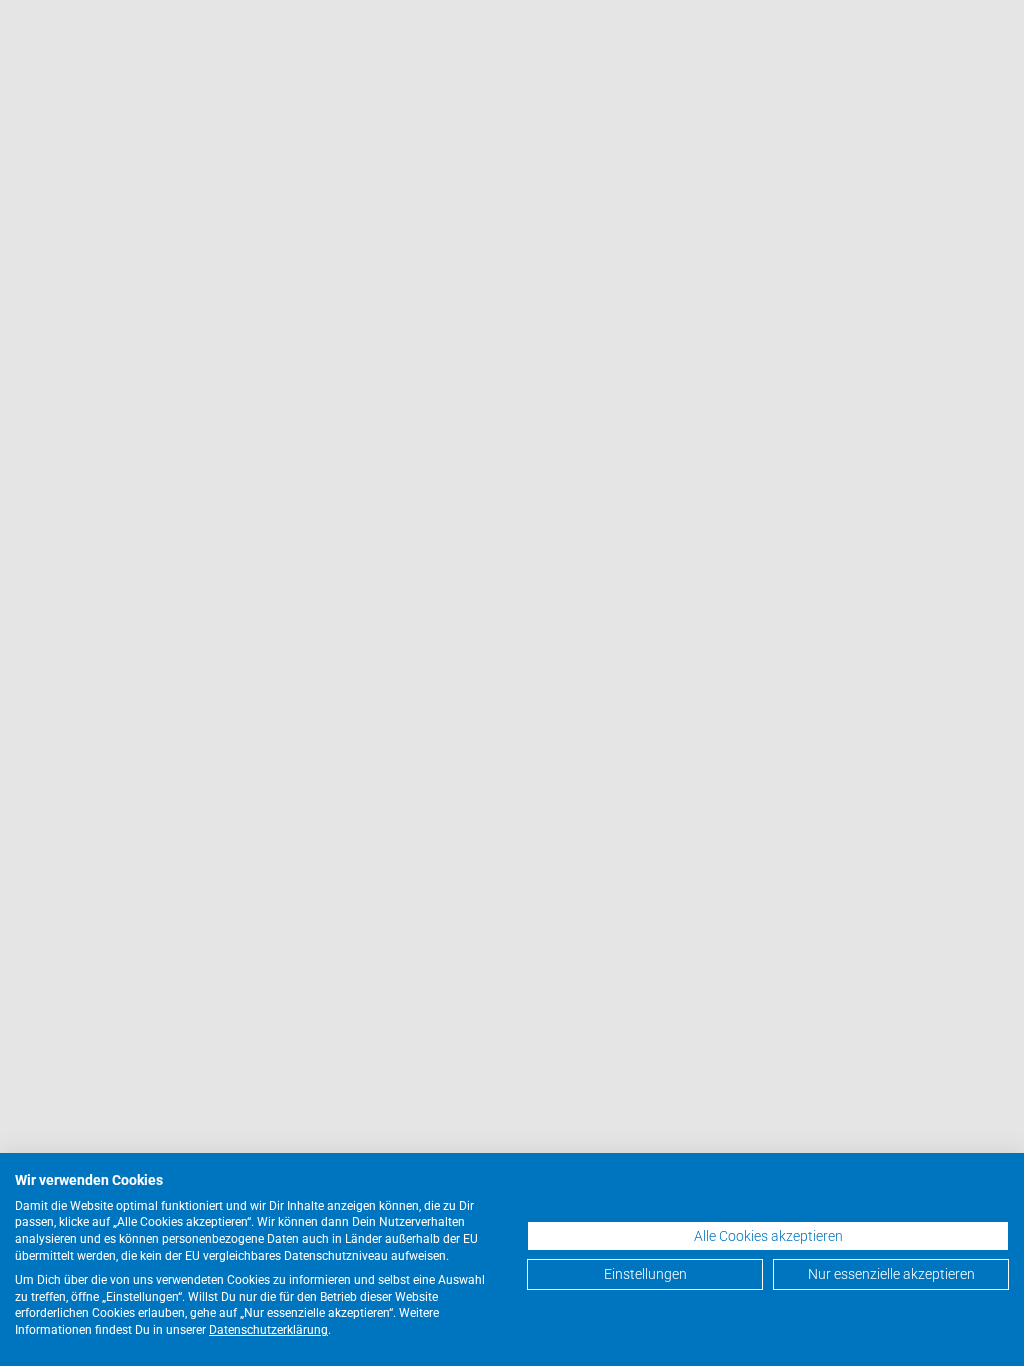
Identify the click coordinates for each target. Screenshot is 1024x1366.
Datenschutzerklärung (268, 1330)
